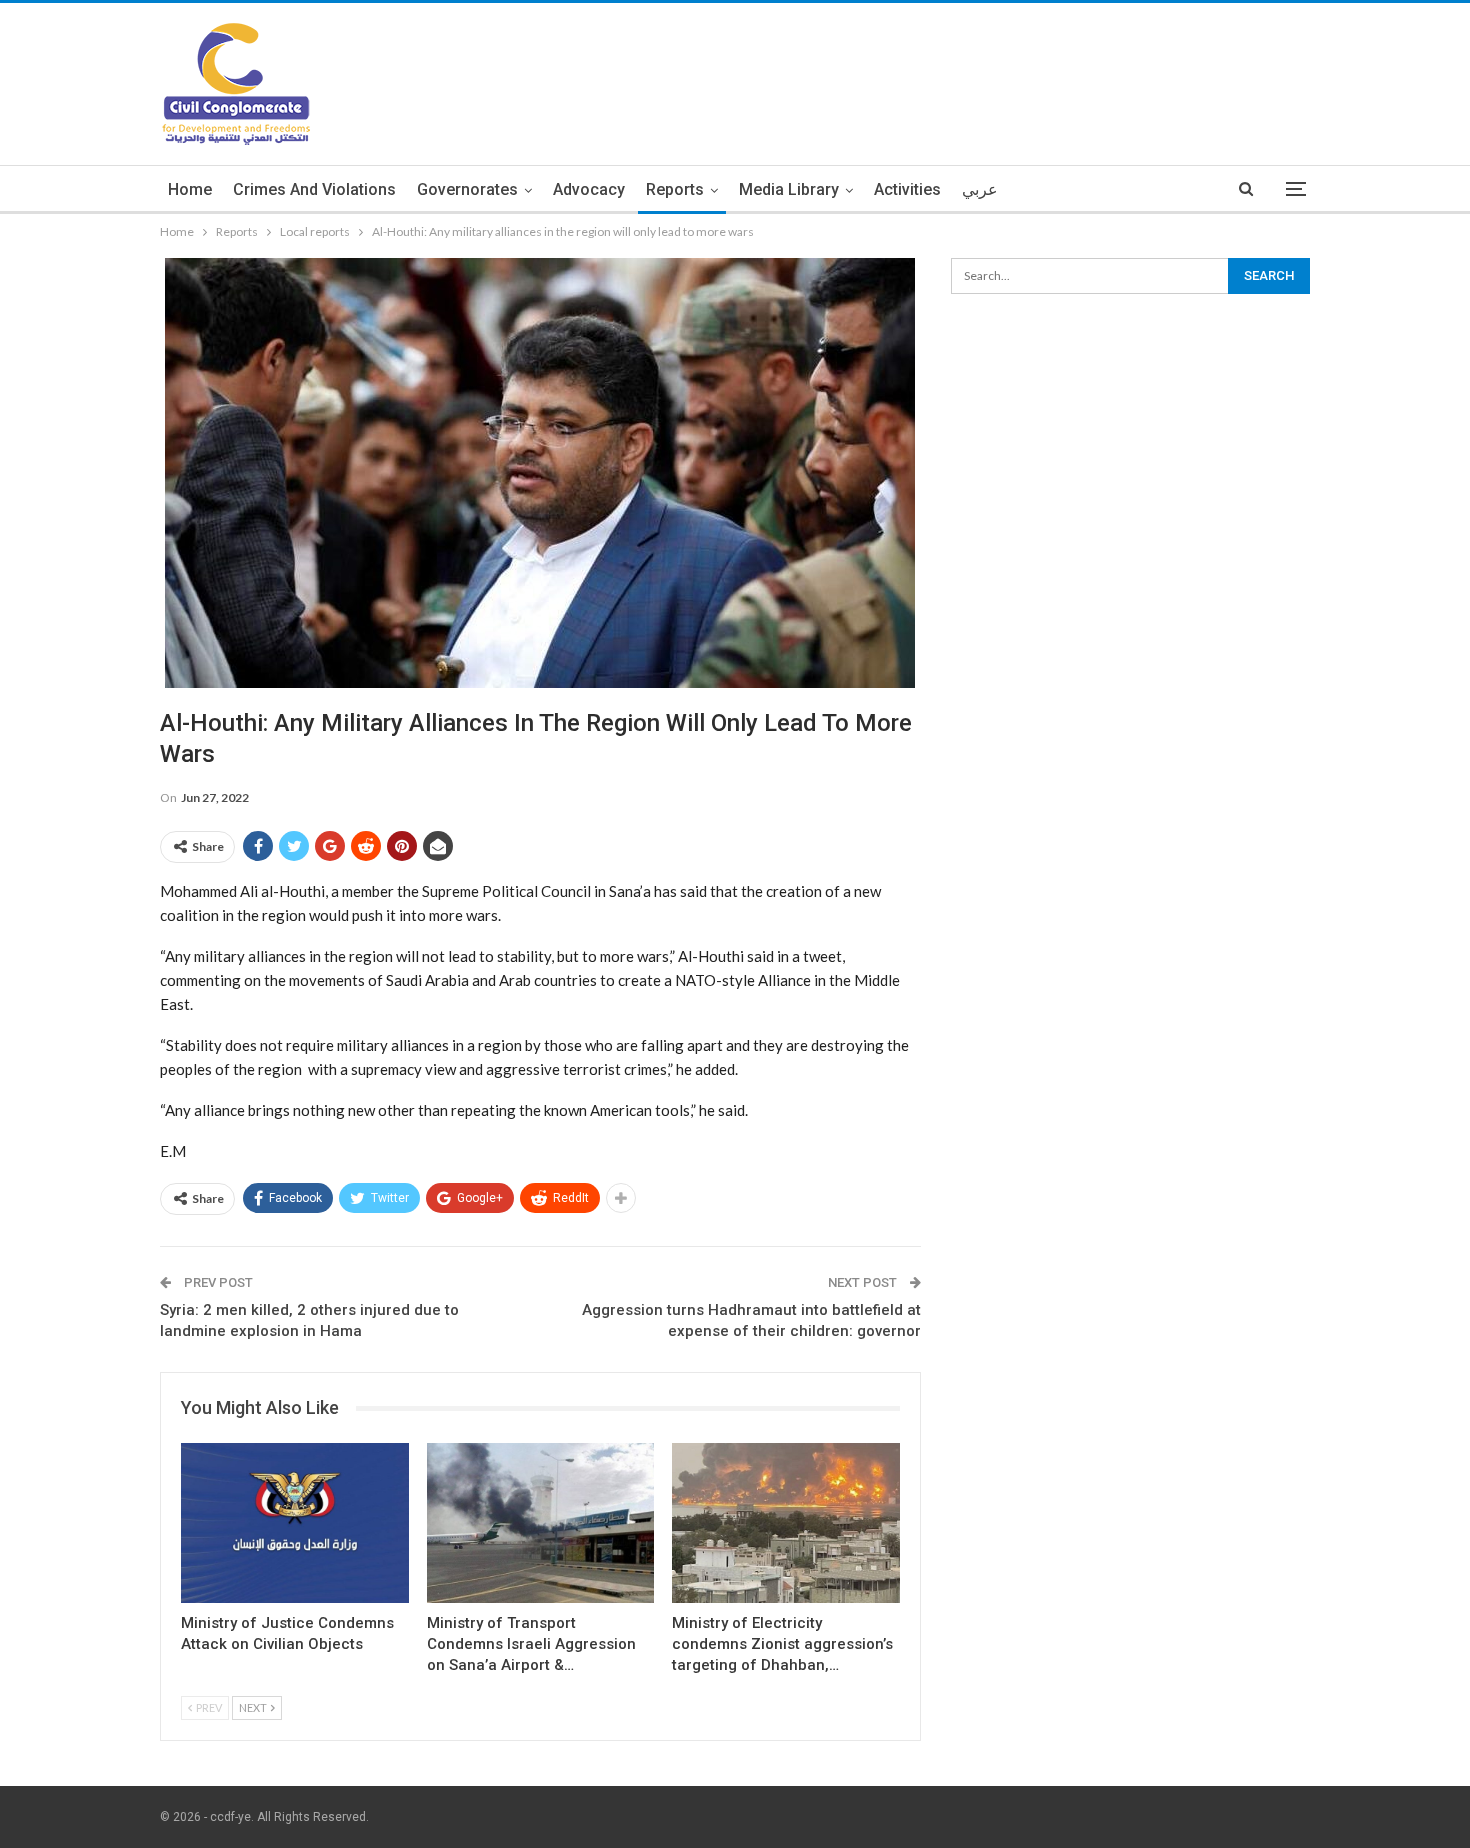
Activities (907, 189)
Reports (675, 189)
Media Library (789, 189)
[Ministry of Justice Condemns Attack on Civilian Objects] (295, 1522)
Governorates (467, 189)
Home (190, 189)
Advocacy (589, 189)
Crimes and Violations (314, 189)
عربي (980, 189)
